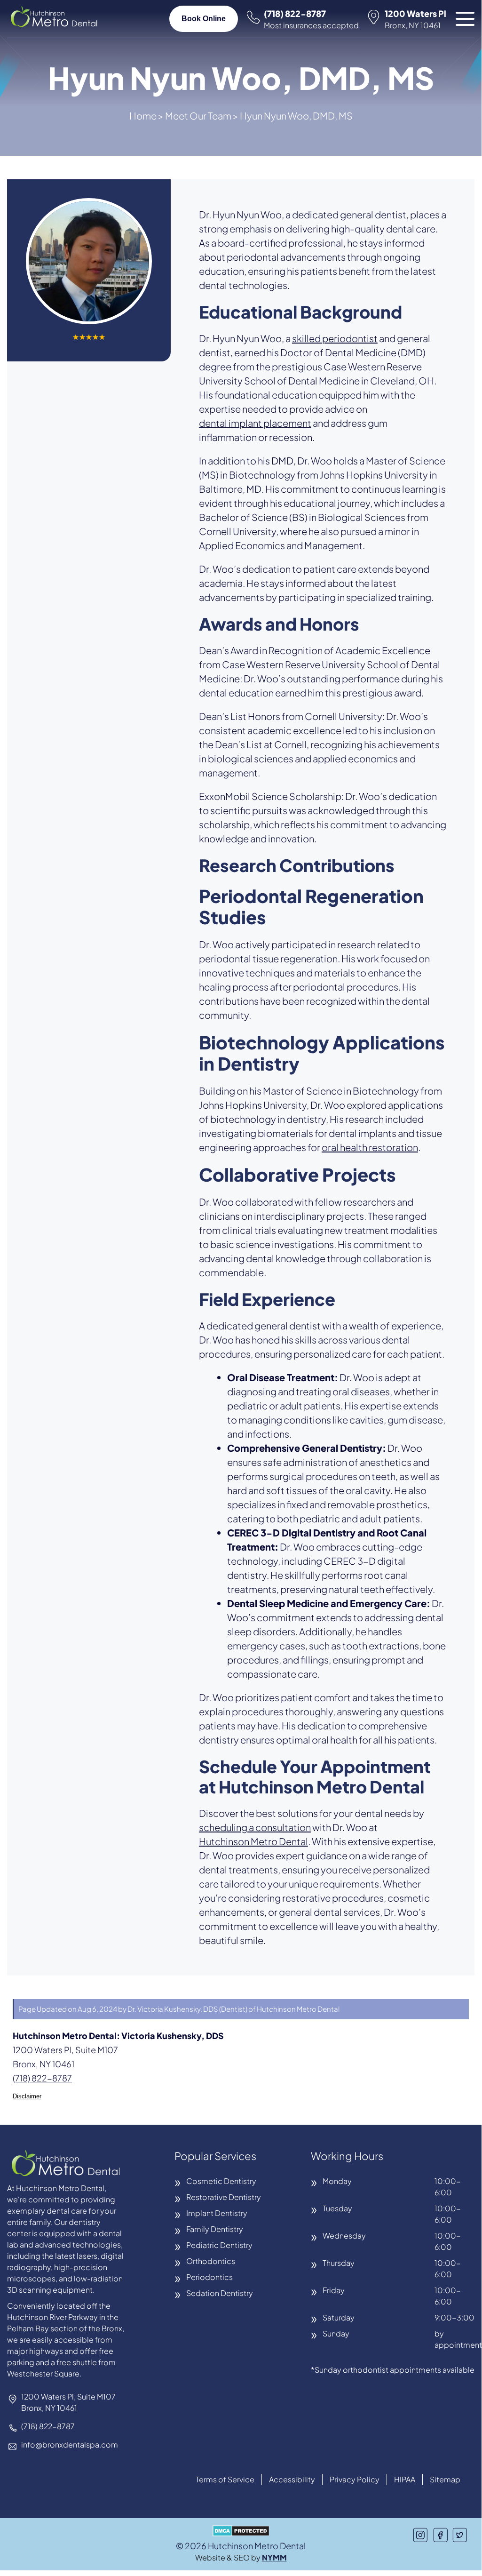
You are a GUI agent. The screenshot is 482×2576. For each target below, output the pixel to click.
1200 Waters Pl (415, 19)
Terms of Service (225, 2479)
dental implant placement (255, 423)
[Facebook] (440, 2535)
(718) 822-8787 (295, 13)
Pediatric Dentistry (219, 2245)
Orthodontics (211, 2261)
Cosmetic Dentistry (221, 2181)
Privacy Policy (355, 2479)
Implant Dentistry (217, 2213)
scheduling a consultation (255, 1827)
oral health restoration (370, 1147)
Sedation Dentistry (220, 2293)
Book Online (204, 19)
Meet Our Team (198, 116)
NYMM (274, 2557)
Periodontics (209, 2277)
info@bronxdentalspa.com (70, 2444)
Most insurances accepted (311, 25)
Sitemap (445, 2479)
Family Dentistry (215, 2229)
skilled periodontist (335, 338)
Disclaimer (27, 2096)
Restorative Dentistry (224, 2197)
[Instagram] (420, 2535)
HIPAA (405, 2479)
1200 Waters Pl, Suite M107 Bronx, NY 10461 (68, 2402)
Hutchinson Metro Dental (253, 1841)
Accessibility (292, 2479)
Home (143, 116)
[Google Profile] (460, 2535)
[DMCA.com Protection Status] (241, 2532)
